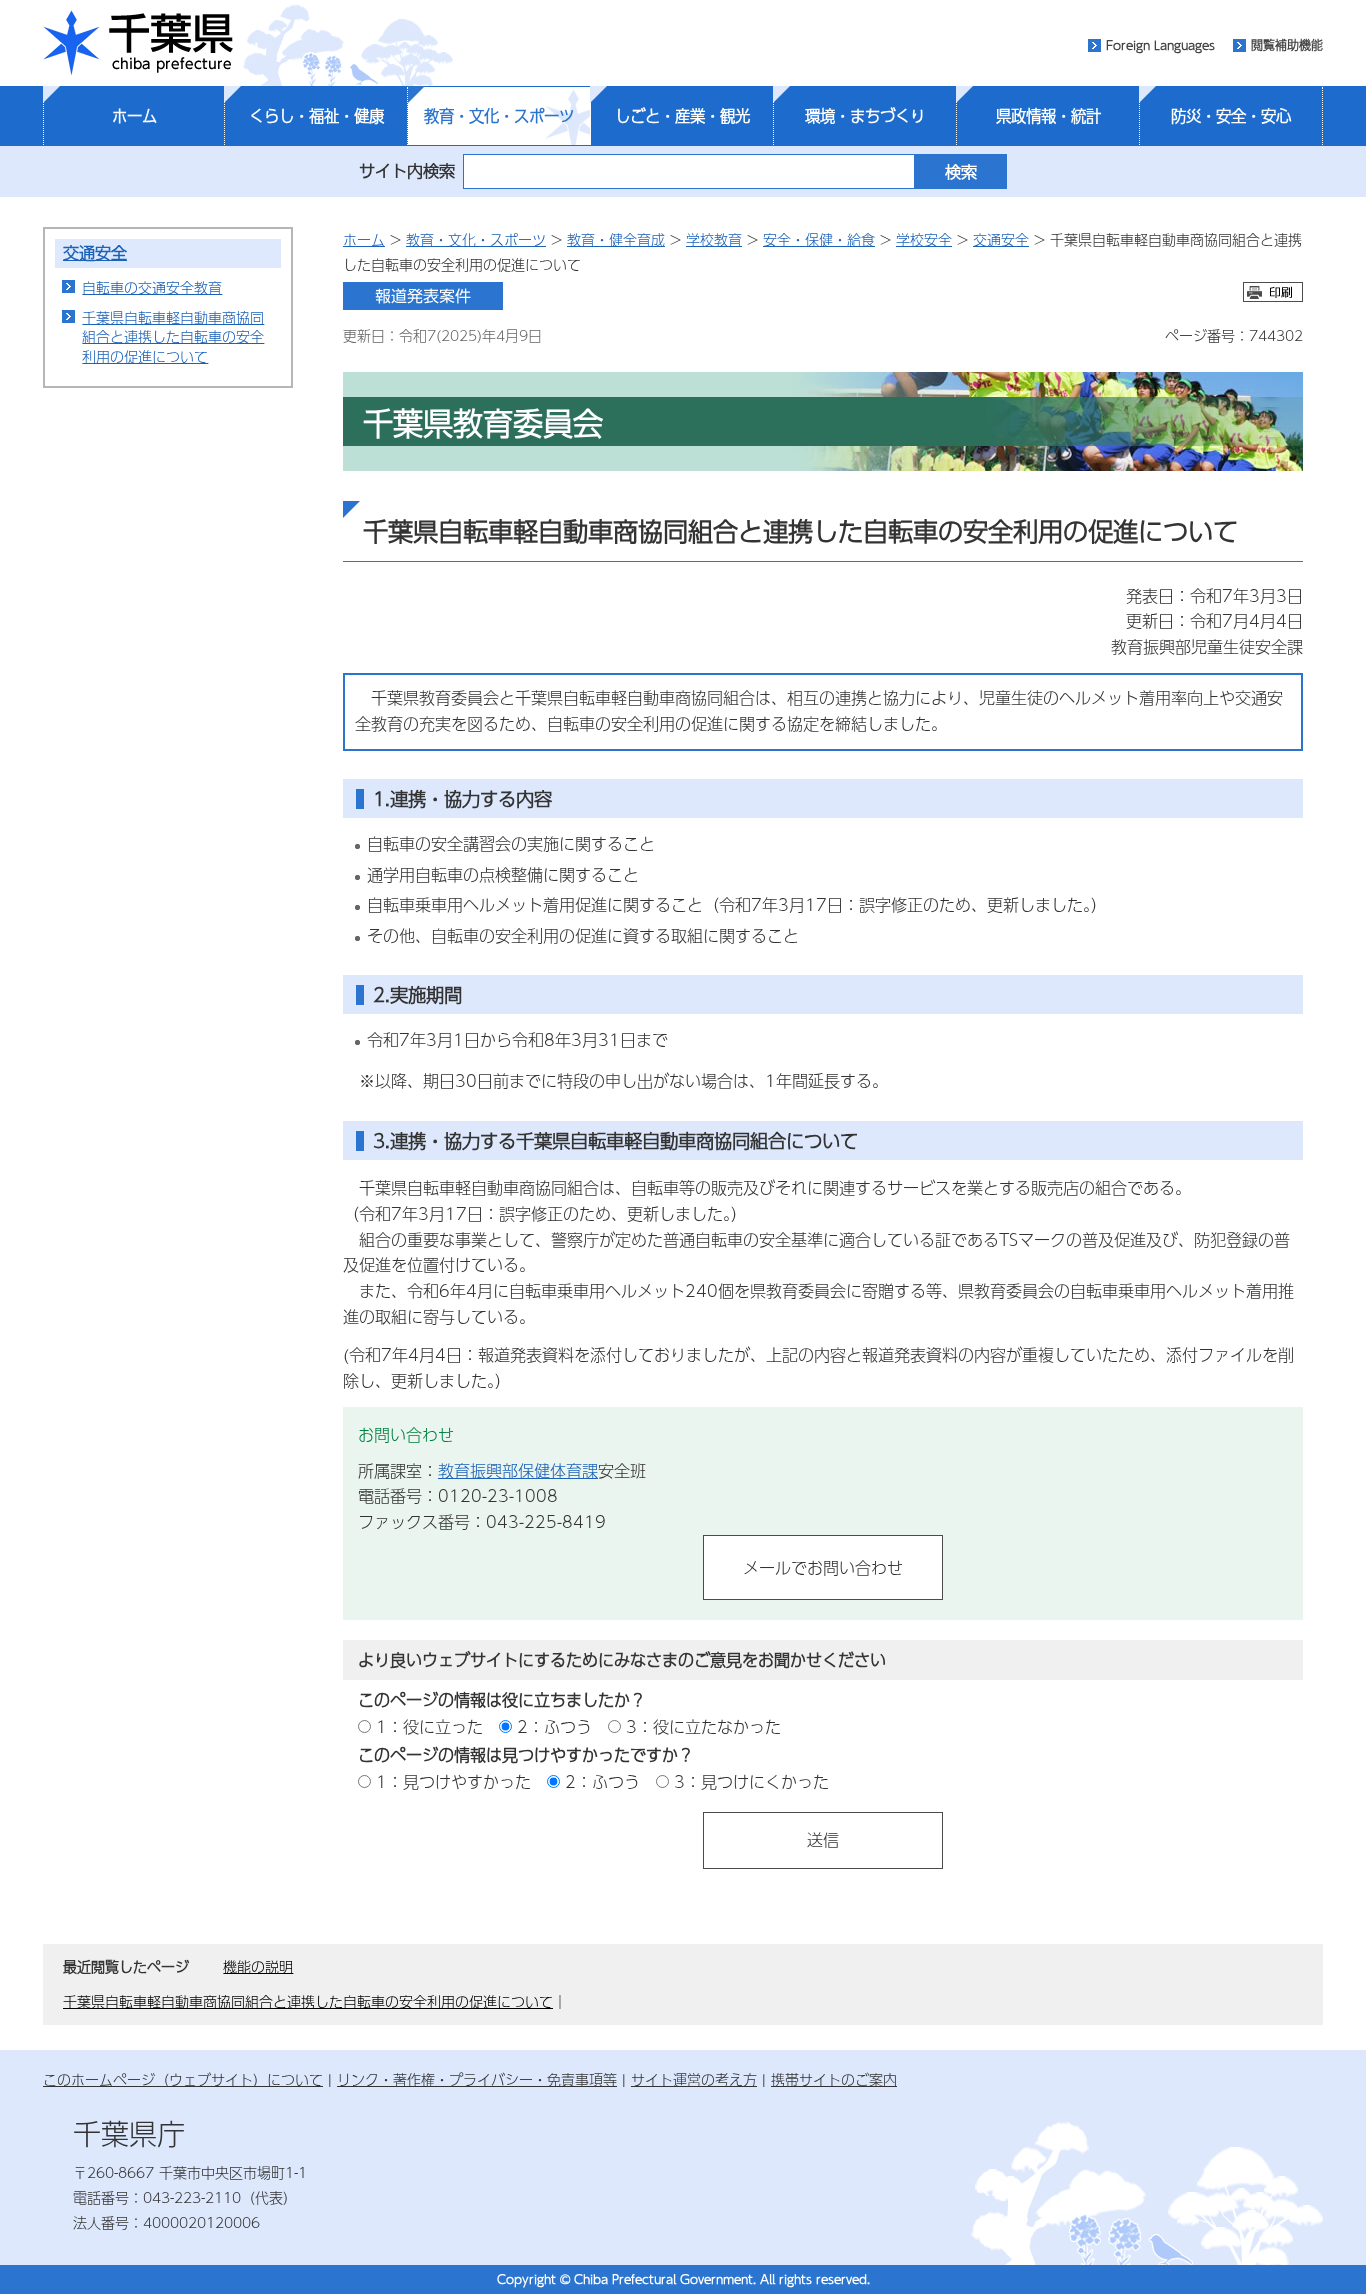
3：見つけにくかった (751, 1781)
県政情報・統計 (1048, 116)
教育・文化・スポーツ (499, 116)
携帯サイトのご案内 (834, 2079)
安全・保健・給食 (819, 239)
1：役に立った (429, 1726)
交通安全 (95, 252)
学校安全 (924, 239)
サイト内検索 (407, 170)
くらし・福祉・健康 (316, 116)
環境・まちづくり (865, 116)
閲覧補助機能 (1287, 45)
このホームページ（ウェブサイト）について (183, 2079)
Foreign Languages (1160, 45)
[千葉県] (138, 43)
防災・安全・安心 (1231, 116)
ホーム (134, 116)
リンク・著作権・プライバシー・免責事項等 (477, 2079)
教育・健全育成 (616, 239)
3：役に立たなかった (703, 1726)
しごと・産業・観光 (682, 116)
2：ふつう (554, 1726)
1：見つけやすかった (453, 1781)
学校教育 (714, 239)
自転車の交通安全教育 (152, 287)
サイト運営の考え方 (694, 2079)
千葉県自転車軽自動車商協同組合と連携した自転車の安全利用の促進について (173, 336)
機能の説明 (258, 1966)
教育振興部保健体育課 (518, 1470)
